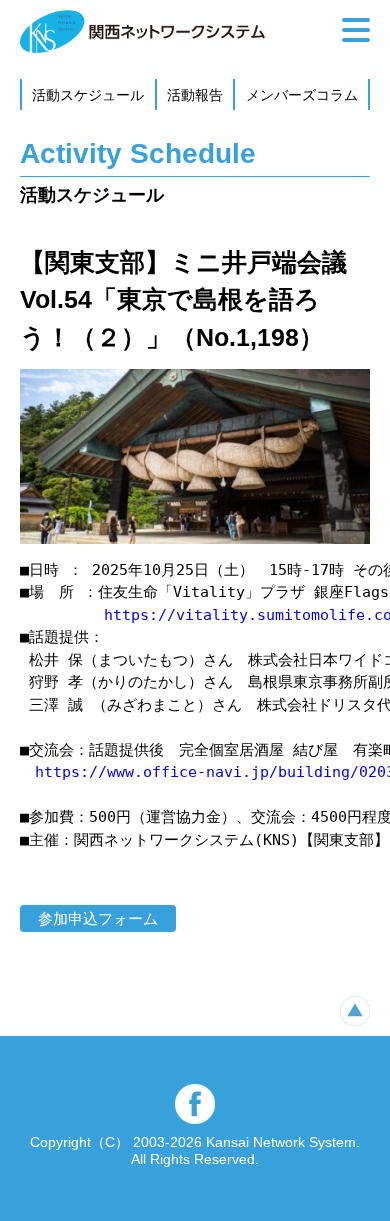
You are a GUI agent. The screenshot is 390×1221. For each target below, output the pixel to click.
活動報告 (195, 95)
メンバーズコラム (302, 95)
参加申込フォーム (98, 918)
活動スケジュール (88, 95)
